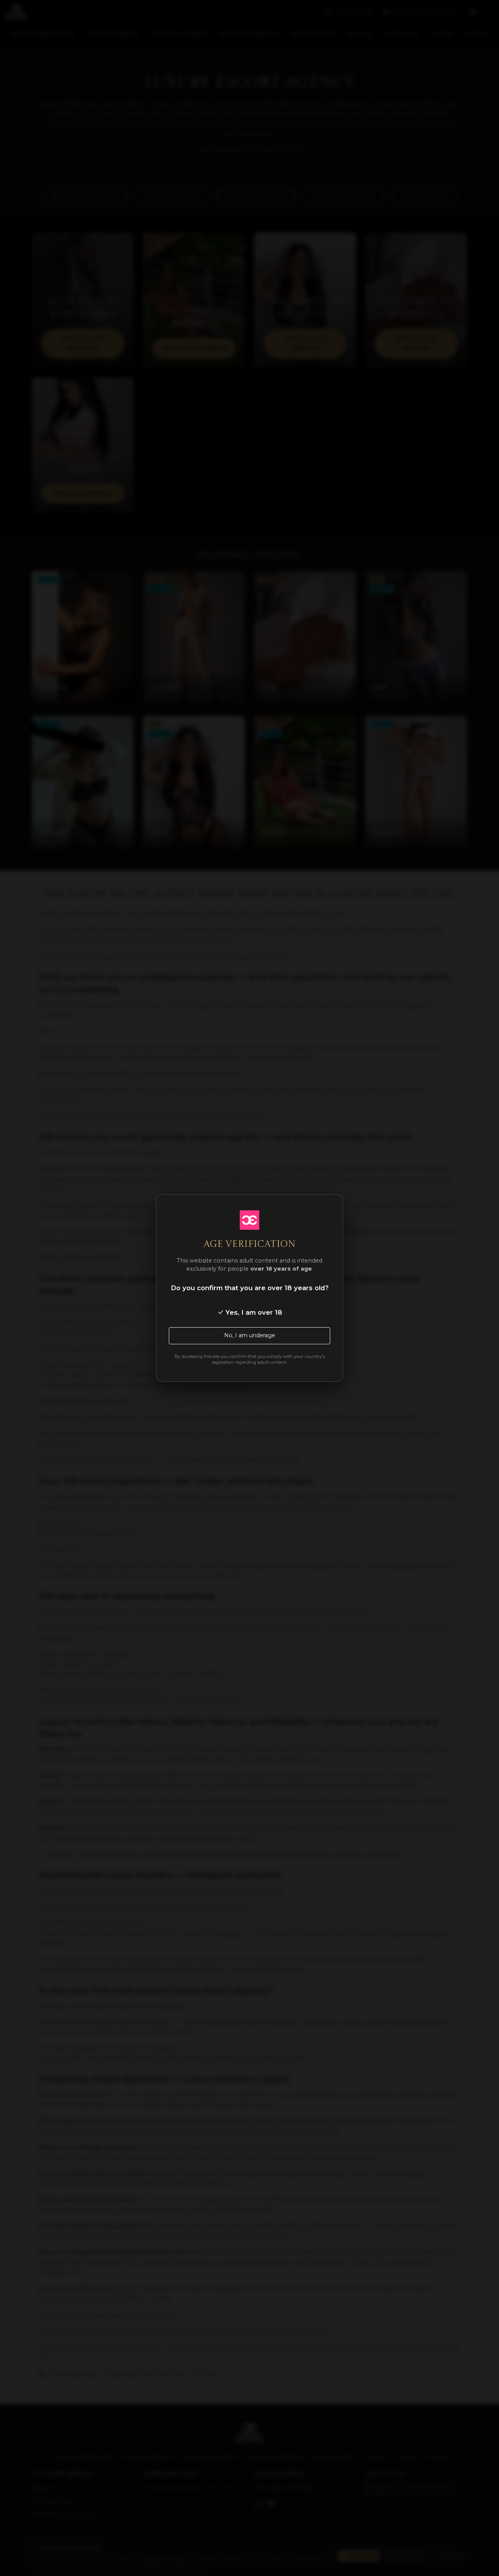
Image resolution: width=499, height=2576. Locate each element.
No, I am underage (250, 1335)
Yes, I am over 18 (253, 1312)
